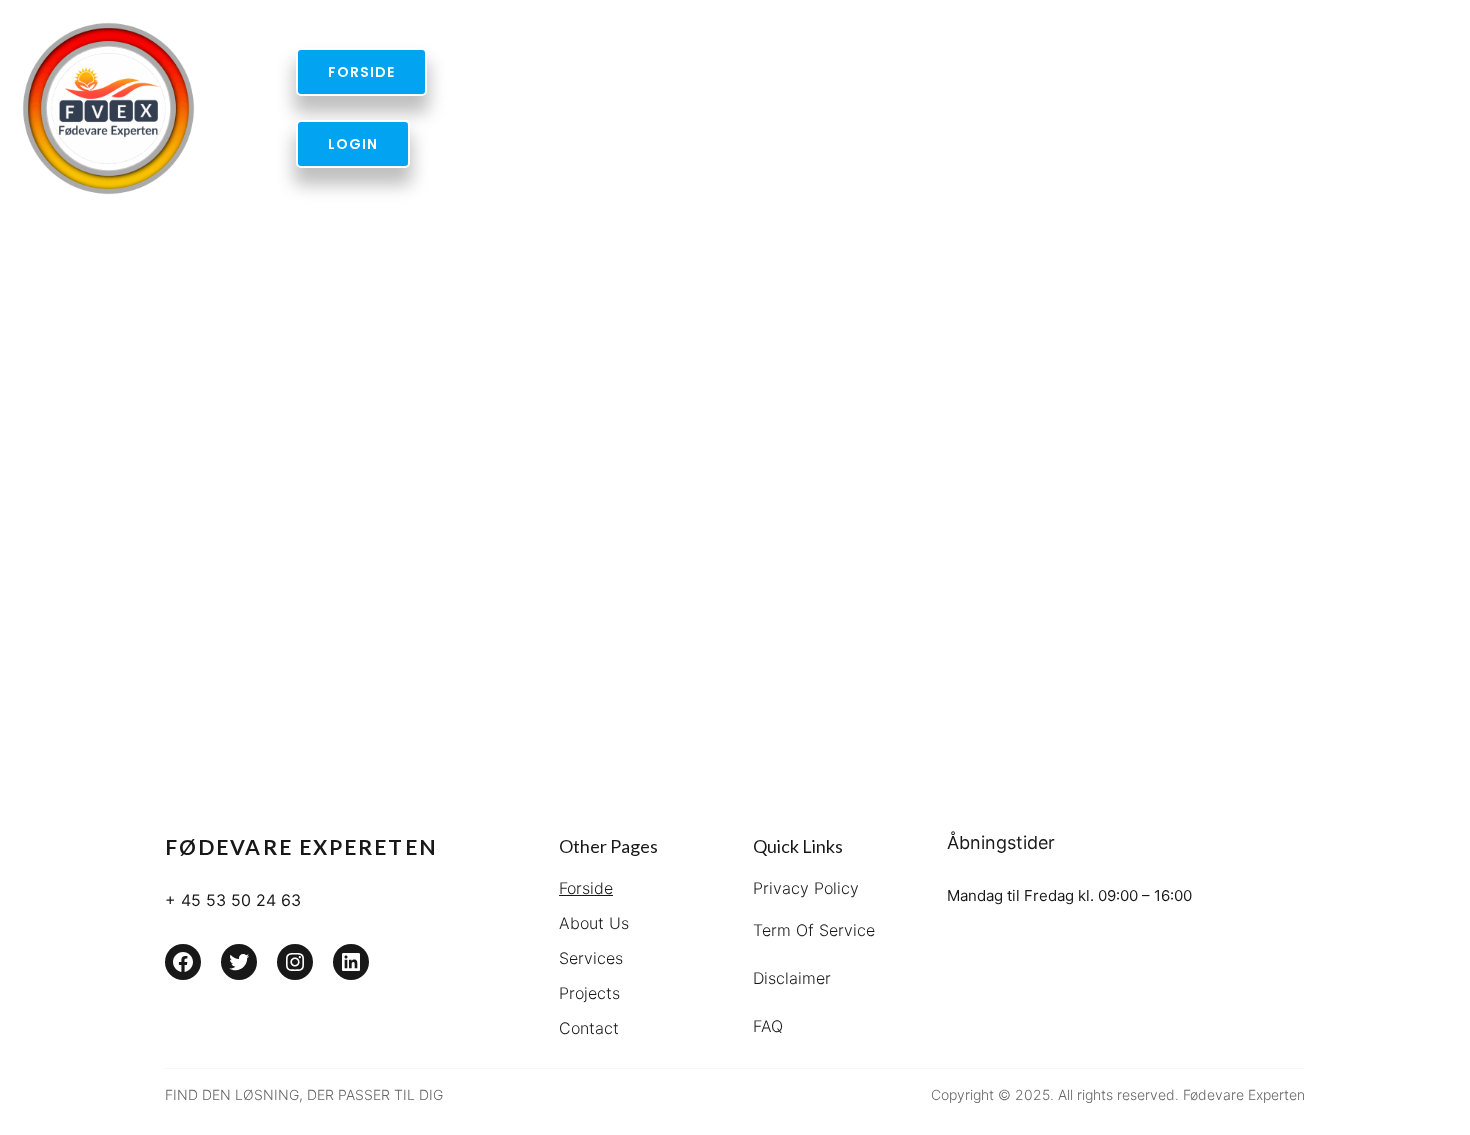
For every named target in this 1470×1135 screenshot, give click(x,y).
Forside (586, 888)
